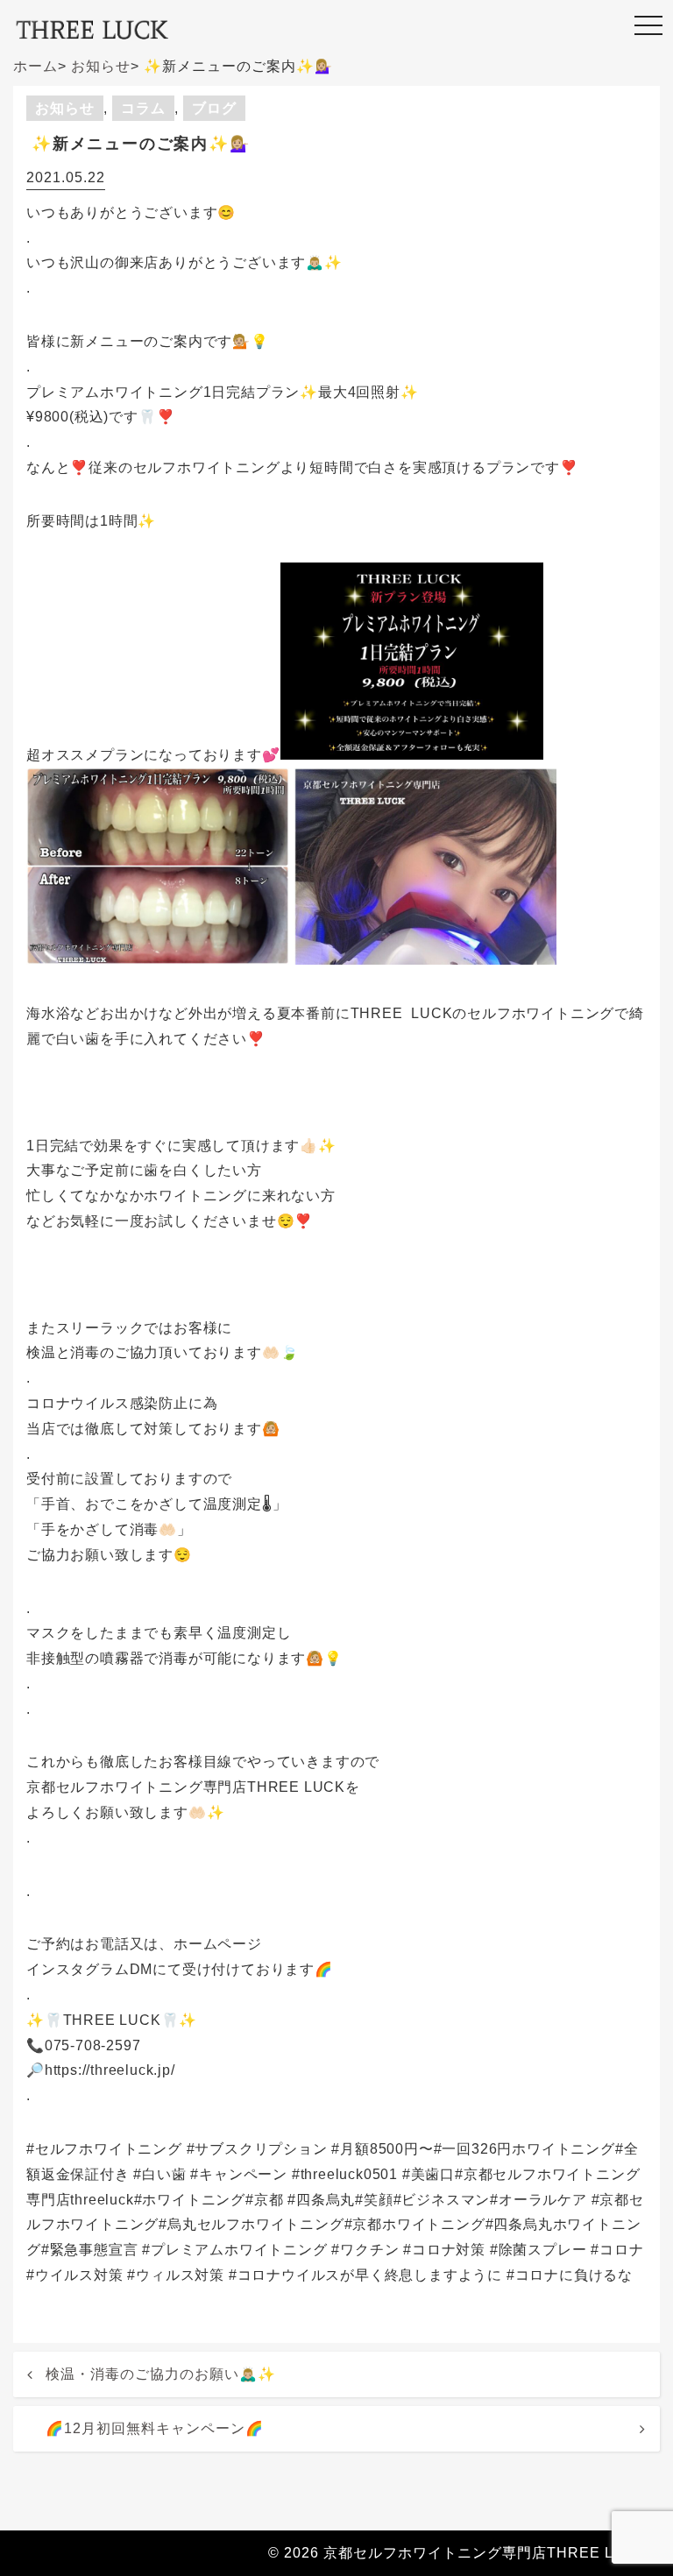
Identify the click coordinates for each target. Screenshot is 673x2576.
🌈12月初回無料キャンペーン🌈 (155, 2428)
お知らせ (65, 108)
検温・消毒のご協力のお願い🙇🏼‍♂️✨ (161, 2374)
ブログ (214, 108)
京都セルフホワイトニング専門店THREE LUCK (485, 2553)
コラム (143, 108)
